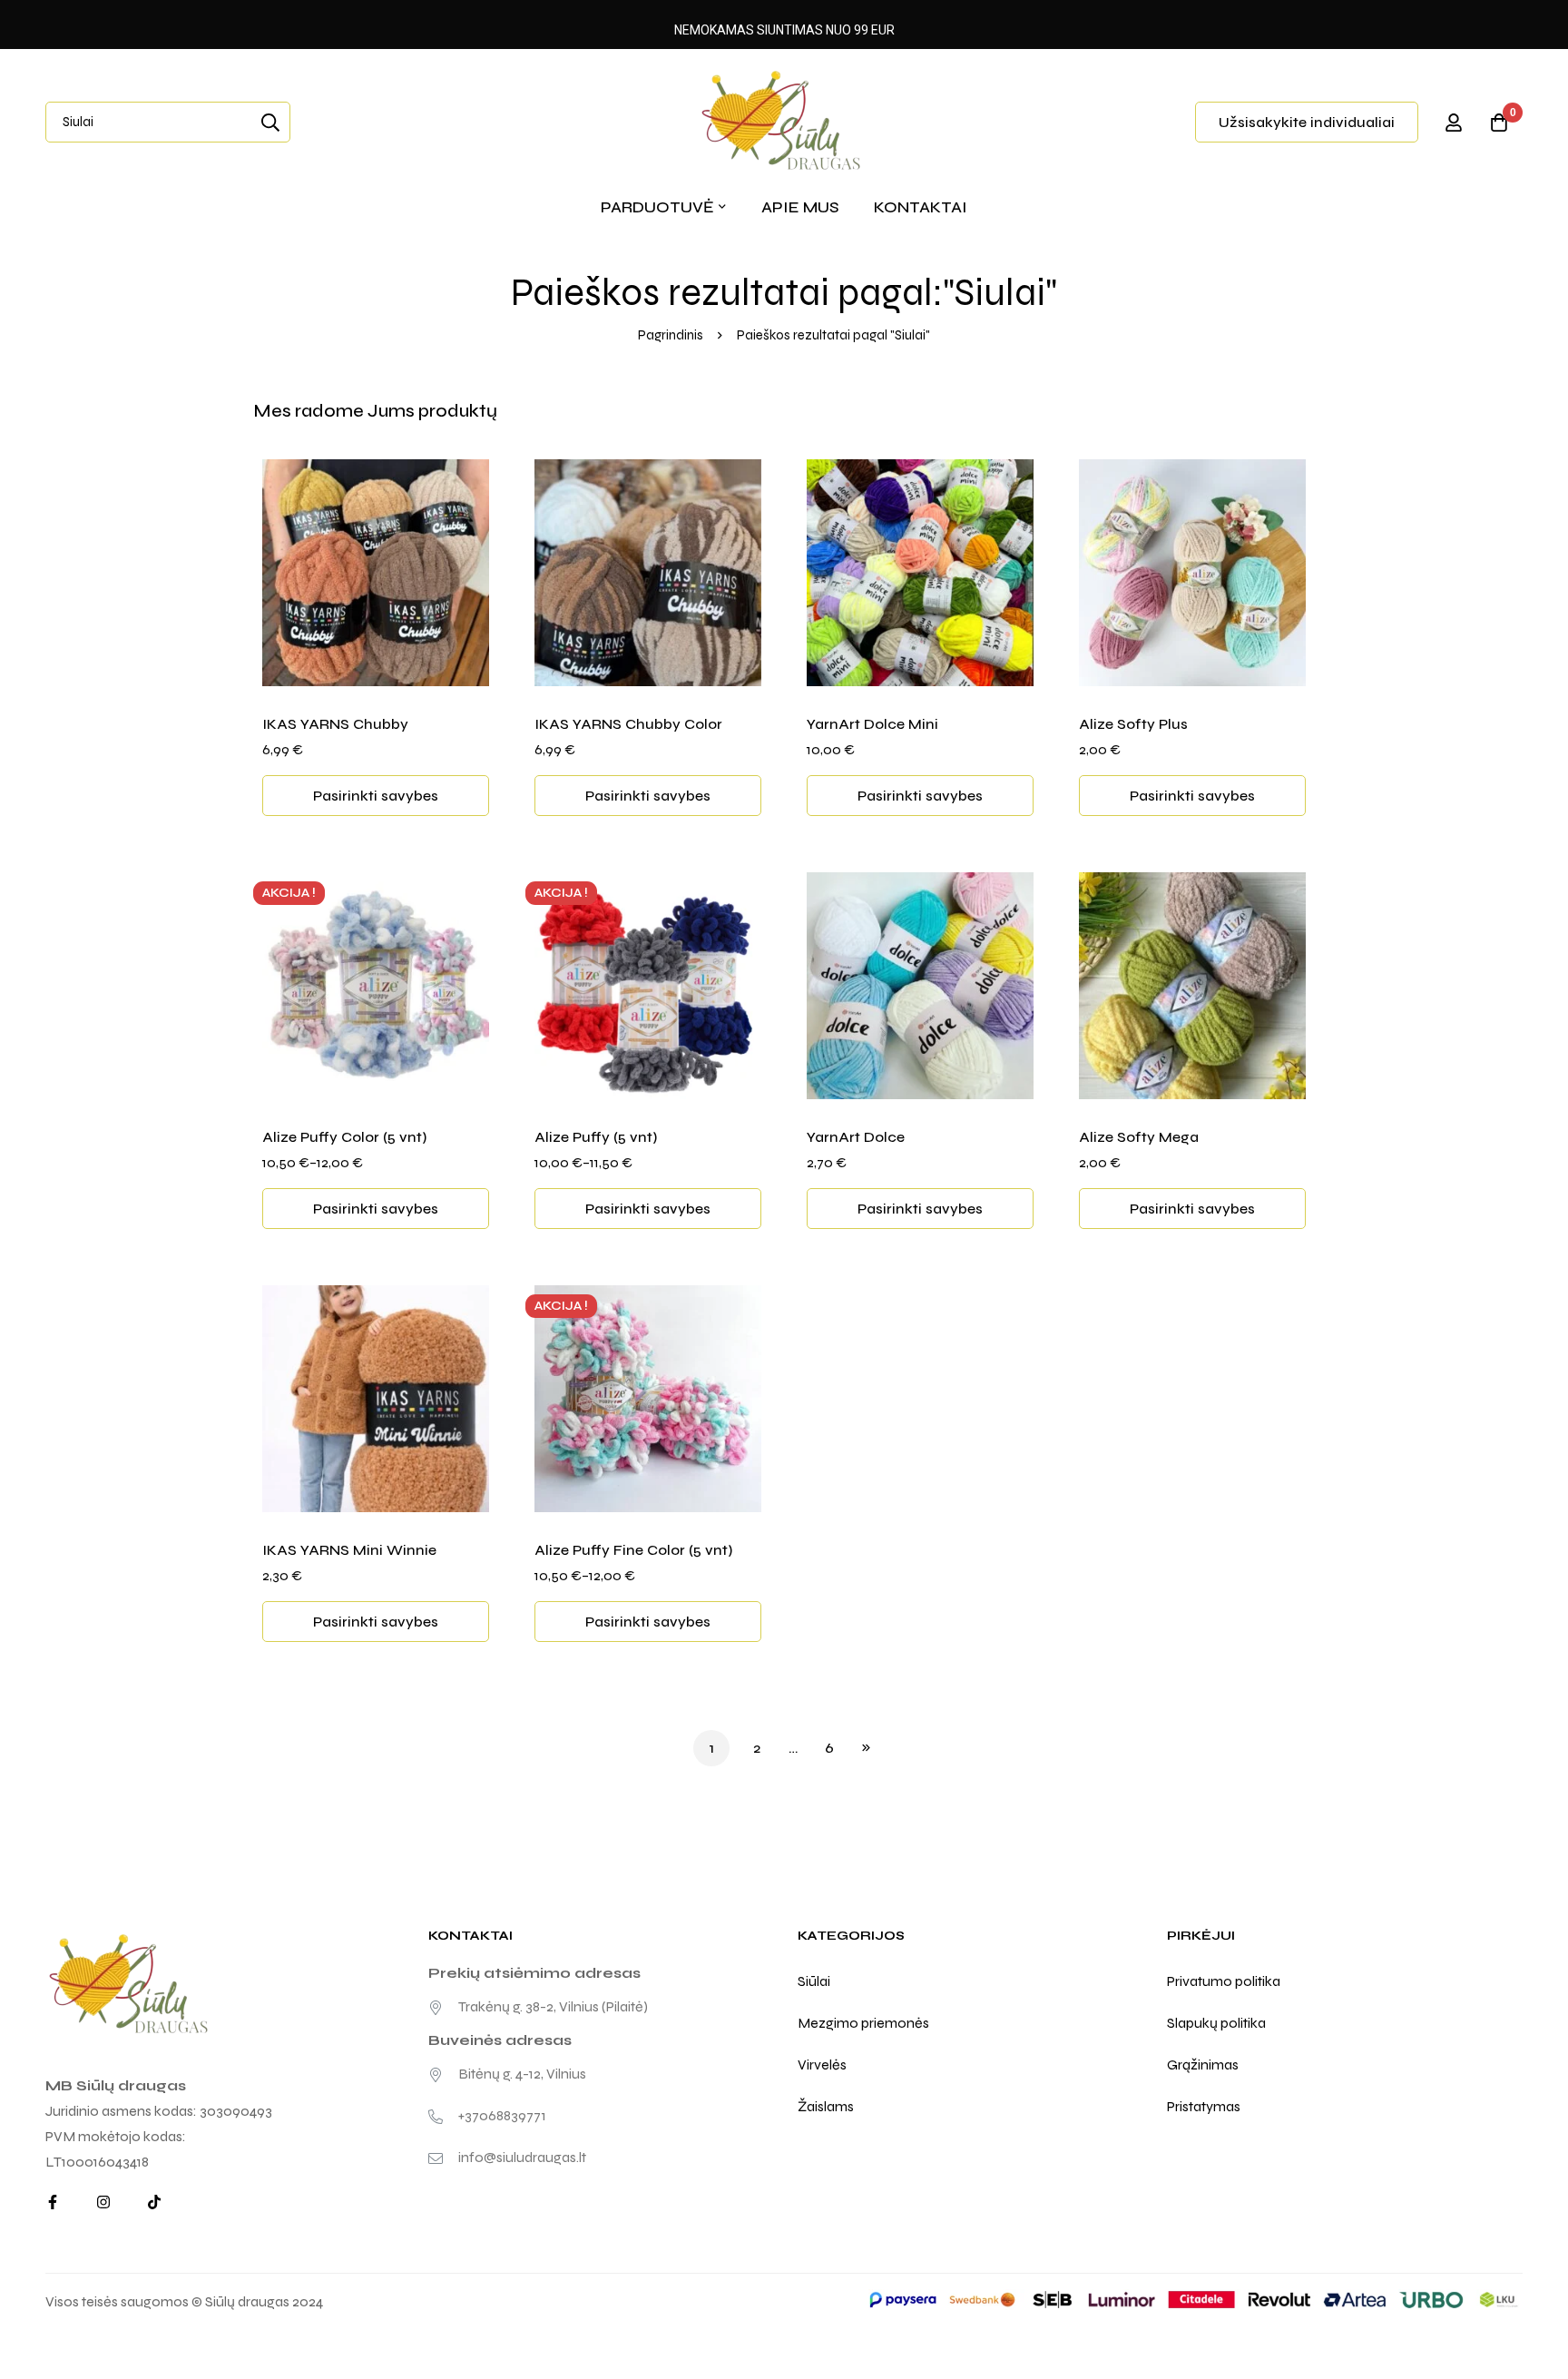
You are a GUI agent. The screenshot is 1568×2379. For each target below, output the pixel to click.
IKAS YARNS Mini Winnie (349, 1550)
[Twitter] (154, 2202)
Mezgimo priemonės (863, 2023)
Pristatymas (1204, 2106)
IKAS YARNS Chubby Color (628, 724)
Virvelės (822, 2064)
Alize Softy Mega (1139, 1137)
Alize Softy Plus (1133, 724)
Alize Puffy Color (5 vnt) (344, 1137)
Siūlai (814, 1981)
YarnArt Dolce (856, 1137)
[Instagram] (103, 2202)
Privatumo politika (1224, 1981)
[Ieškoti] (270, 122)
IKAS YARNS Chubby (335, 724)
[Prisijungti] (1454, 123)
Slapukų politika (1216, 2023)
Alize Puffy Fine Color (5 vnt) (633, 1550)
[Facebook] (53, 2202)
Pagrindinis (671, 335)
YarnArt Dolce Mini (872, 724)
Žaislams (826, 2106)
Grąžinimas (1203, 2064)
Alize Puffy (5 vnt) (596, 1137)
